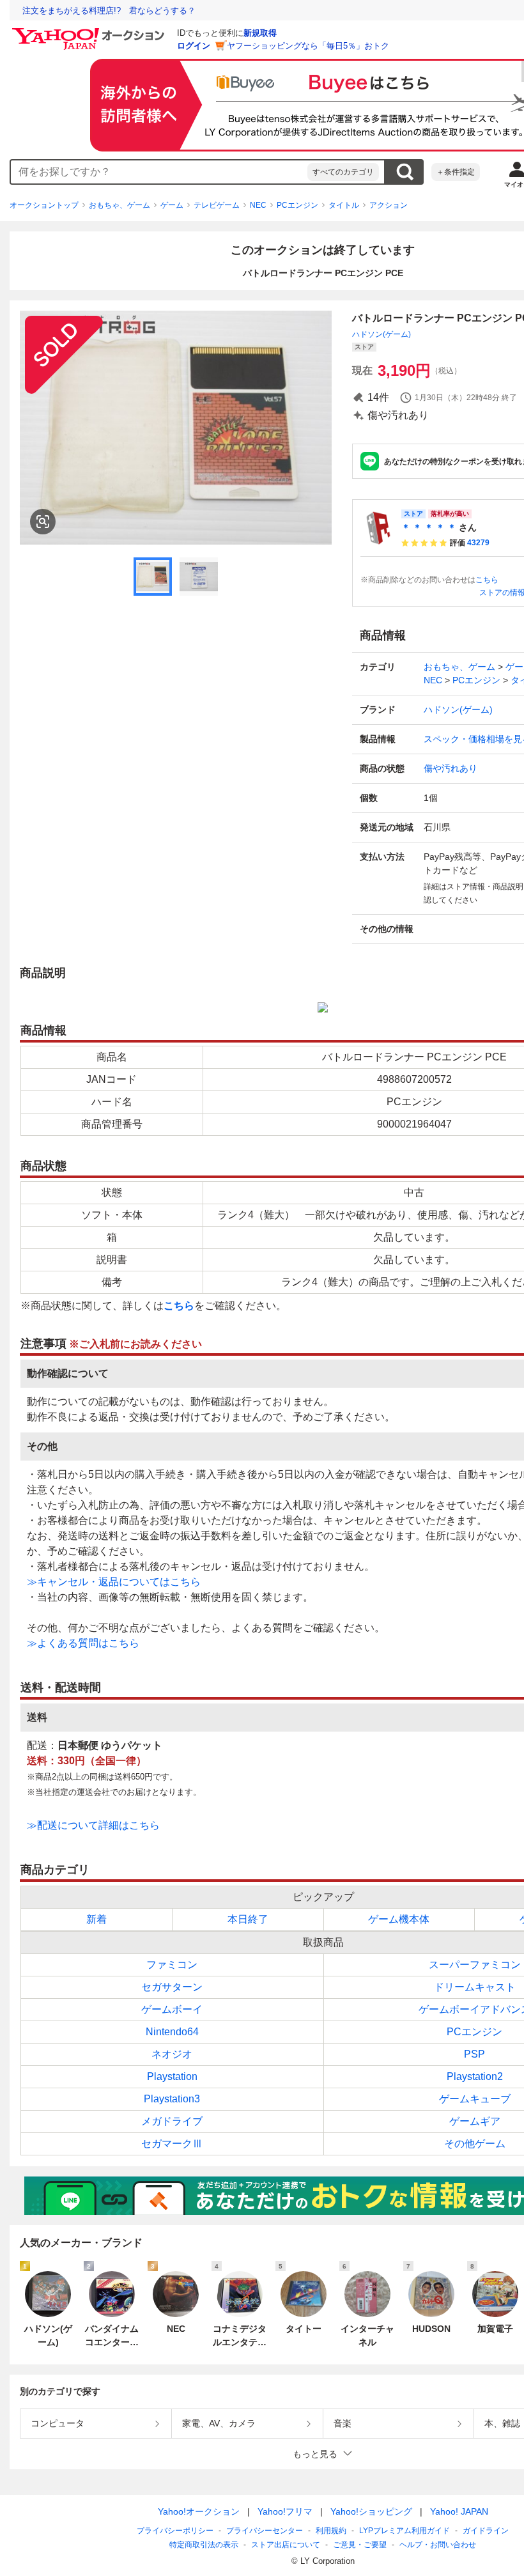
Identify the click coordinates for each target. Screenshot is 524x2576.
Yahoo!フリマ (285, 2511)
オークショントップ (44, 205)
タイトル (344, 205)
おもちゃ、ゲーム (119, 205)
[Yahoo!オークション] (90, 31)
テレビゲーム (217, 205)
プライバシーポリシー (175, 2531)
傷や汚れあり (451, 768)
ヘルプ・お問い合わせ (438, 2545)
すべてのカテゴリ (343, 172)
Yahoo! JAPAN (459, 2511)
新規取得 (260, 33)
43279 (478, 543)
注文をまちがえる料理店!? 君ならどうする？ (109, 11)
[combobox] (159, 172)
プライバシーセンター (265, 2531)
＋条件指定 (456, 172)
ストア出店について (286, 2545)
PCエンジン (297, 205)
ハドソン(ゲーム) (381, 334)
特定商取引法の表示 (204, 2545)
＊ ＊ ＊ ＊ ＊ (429, 527)
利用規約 (331, 2531)
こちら (487, 580)
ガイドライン (486, 2531)
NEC (258, 205)
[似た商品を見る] (43, 522)
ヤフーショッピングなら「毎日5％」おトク (308, 46)
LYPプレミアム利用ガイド (405, 2531)
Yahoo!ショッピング (371, 2511)
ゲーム (172, 205)
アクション (389, 205)
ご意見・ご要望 (360, 2545)
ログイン (194, 46)
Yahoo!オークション (199, 2511)
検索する (405, 172)
